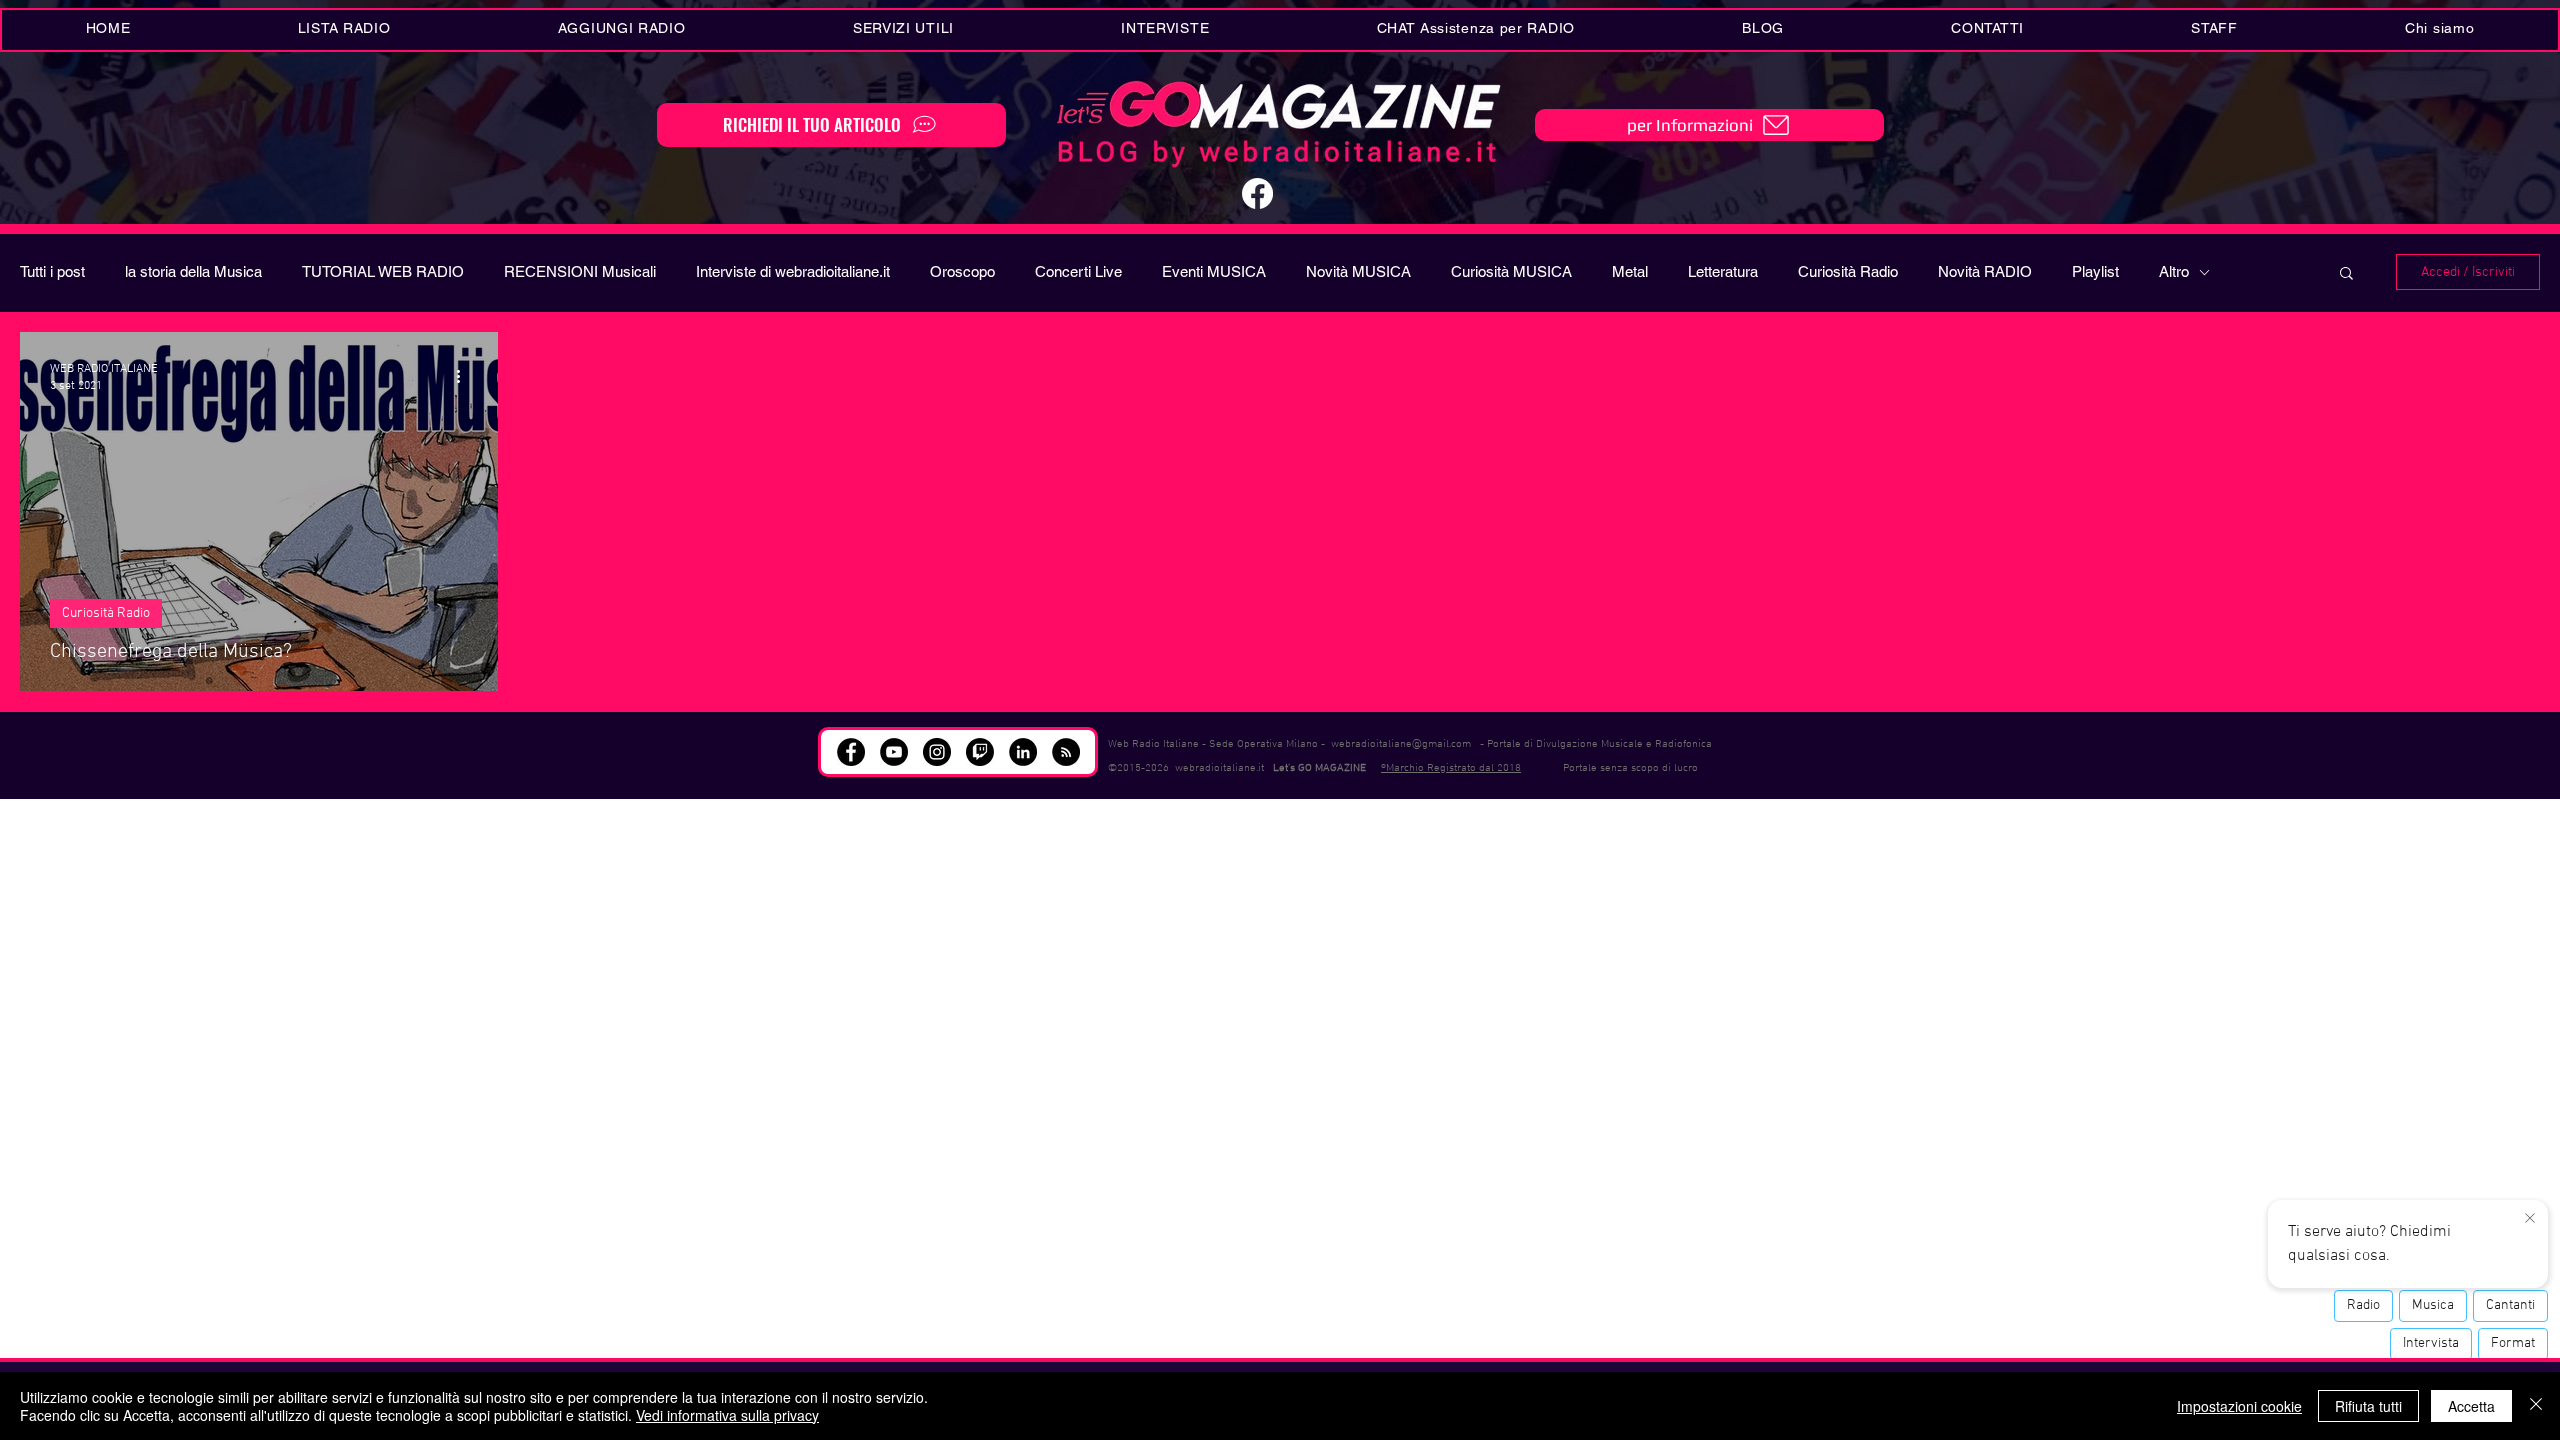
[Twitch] (980, 752)
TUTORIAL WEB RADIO (383, 271)
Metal (1630, 271)
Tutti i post (52, 271)
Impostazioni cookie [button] (2239, 1406)
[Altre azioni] (465, 376)
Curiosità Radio (1848, 271)
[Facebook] (1257, 193)
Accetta (2471, 1406)
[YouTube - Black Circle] (894, 752)
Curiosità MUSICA (1511, 271)
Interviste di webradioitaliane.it (793, 271)
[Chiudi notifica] (2530, 1219)
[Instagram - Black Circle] (937, 752)
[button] (903, 30)
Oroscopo (962, 271)
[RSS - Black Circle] (1066, 752)
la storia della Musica (193, 271)
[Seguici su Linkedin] (1023, 752)
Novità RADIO (1985, 271)
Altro (2174, 271)
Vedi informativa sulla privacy (727, 1415)
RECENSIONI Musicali (580, 271)
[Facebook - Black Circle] (851, 752)
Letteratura (1723, 271)
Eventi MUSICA (1214, 271)
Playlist (2095, 271)
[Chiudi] (2536, 1406)
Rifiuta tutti (2368, 1406)
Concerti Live (1078, 271)
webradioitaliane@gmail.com (1401, 744)
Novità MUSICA (1358, 271)
